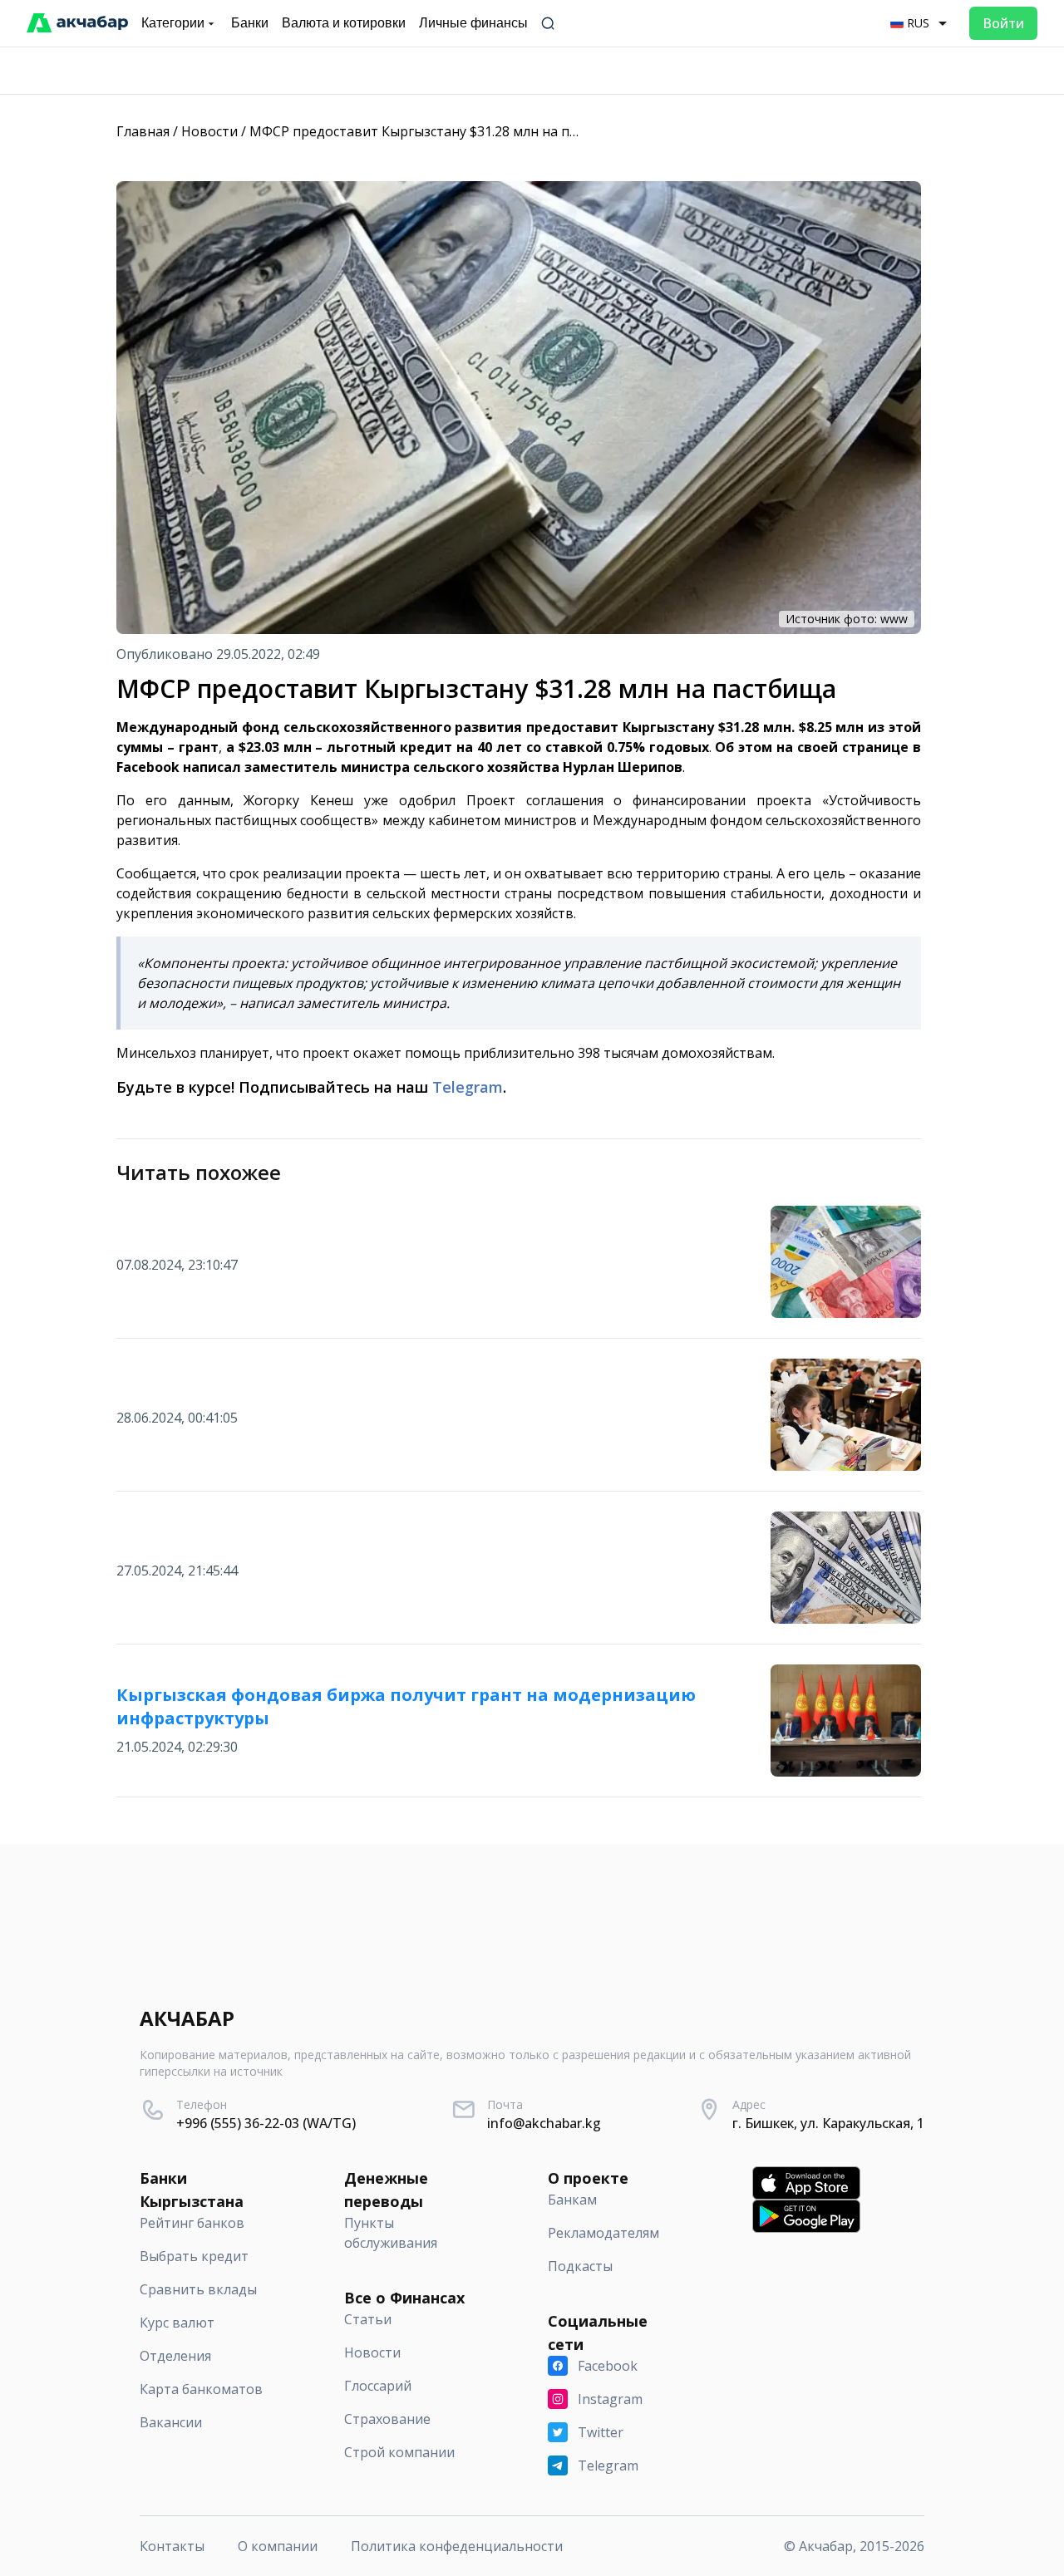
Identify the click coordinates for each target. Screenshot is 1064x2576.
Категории (173, 23)
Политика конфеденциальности (457, 2546)
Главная (143, 131)
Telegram (468, 1087)
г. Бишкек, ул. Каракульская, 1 (828, 2123)
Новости (209, 131)
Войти (1003, 23)
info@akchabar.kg (544, 2123)
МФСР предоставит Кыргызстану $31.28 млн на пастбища (438, 131)
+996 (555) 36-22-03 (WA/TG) (266, 2123)
